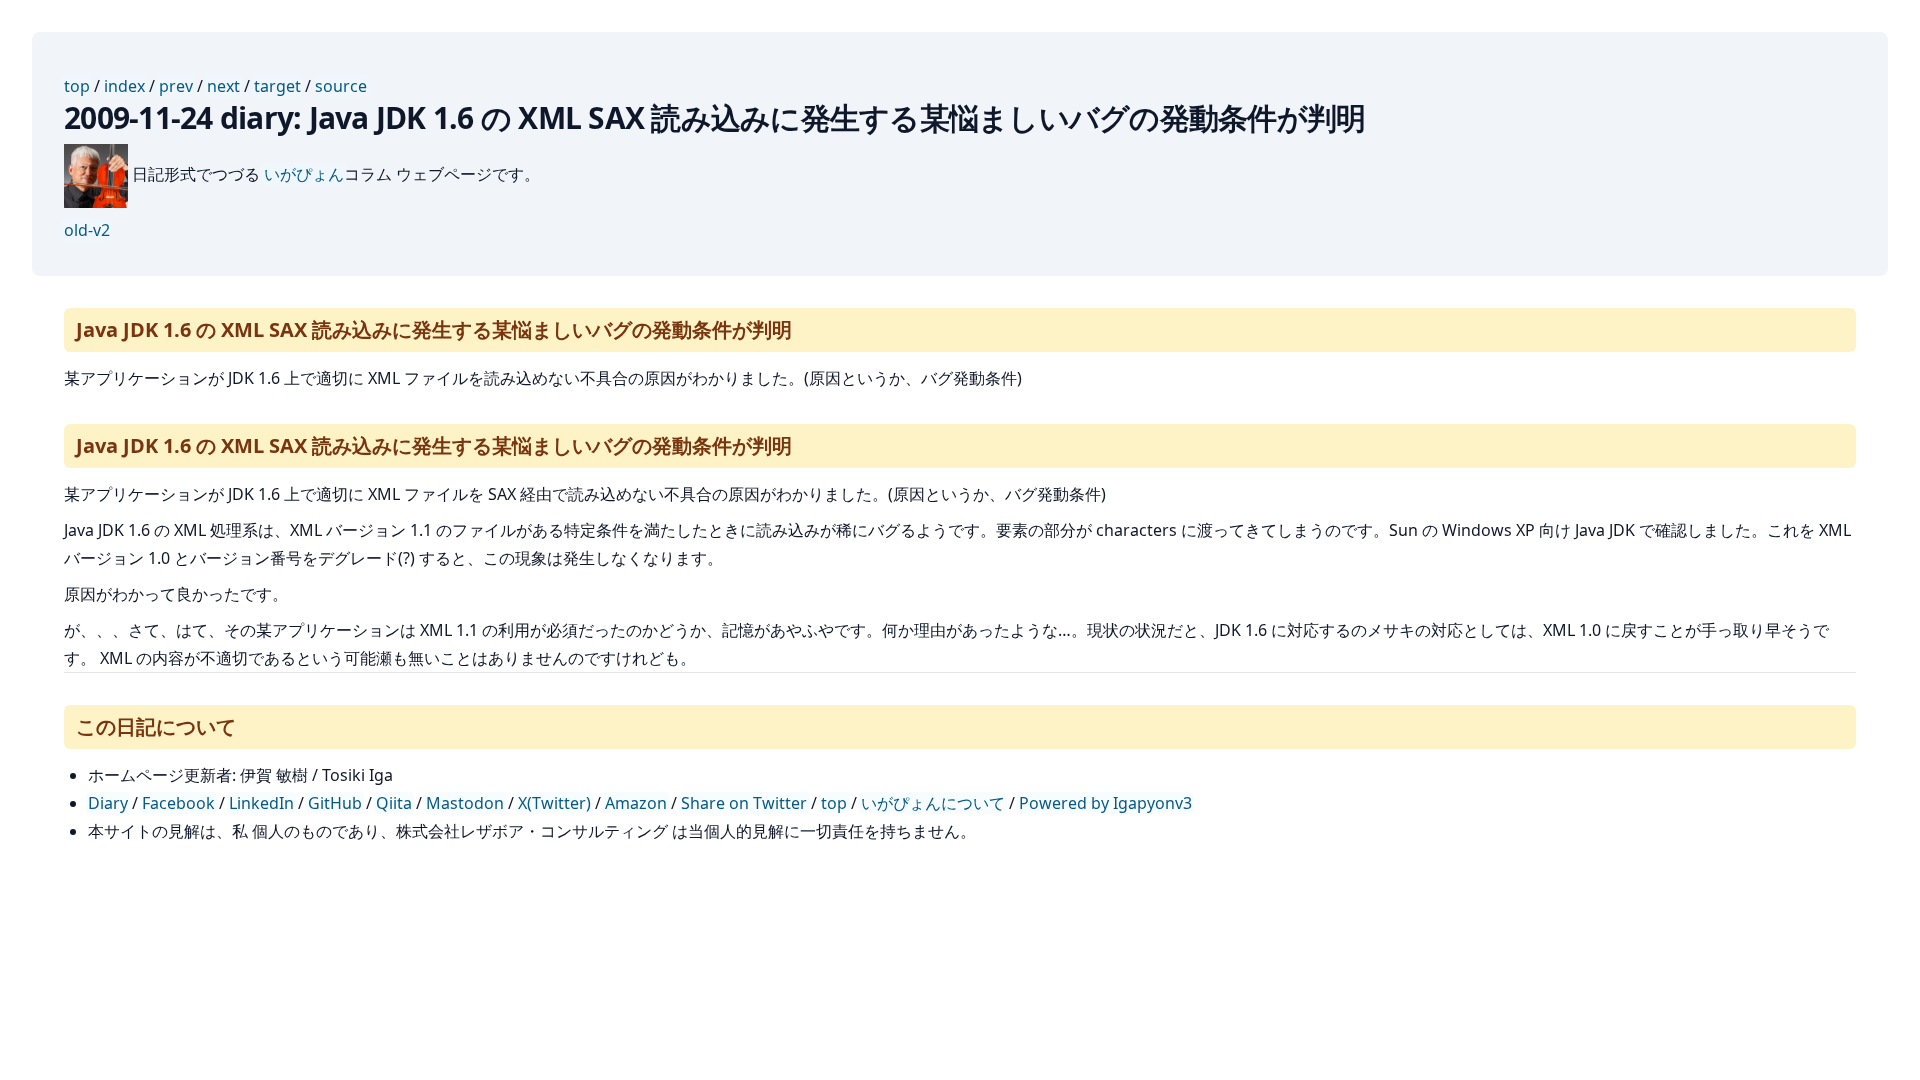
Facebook (178, 803)
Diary (108, 803)
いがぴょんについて (933, 803)
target (277, 86)
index (124, 86)
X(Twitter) (554, 803)
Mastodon (465, 803)
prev (176, 86)
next (223, 86)
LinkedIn (261, 803)
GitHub (335, 803)
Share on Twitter (744, 803)
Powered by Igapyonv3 (1105, 803)
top (77, 86)
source (341, 86)
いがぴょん (304, 174)
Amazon (636, 803)
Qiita (394, 803)
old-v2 (87, 230)
